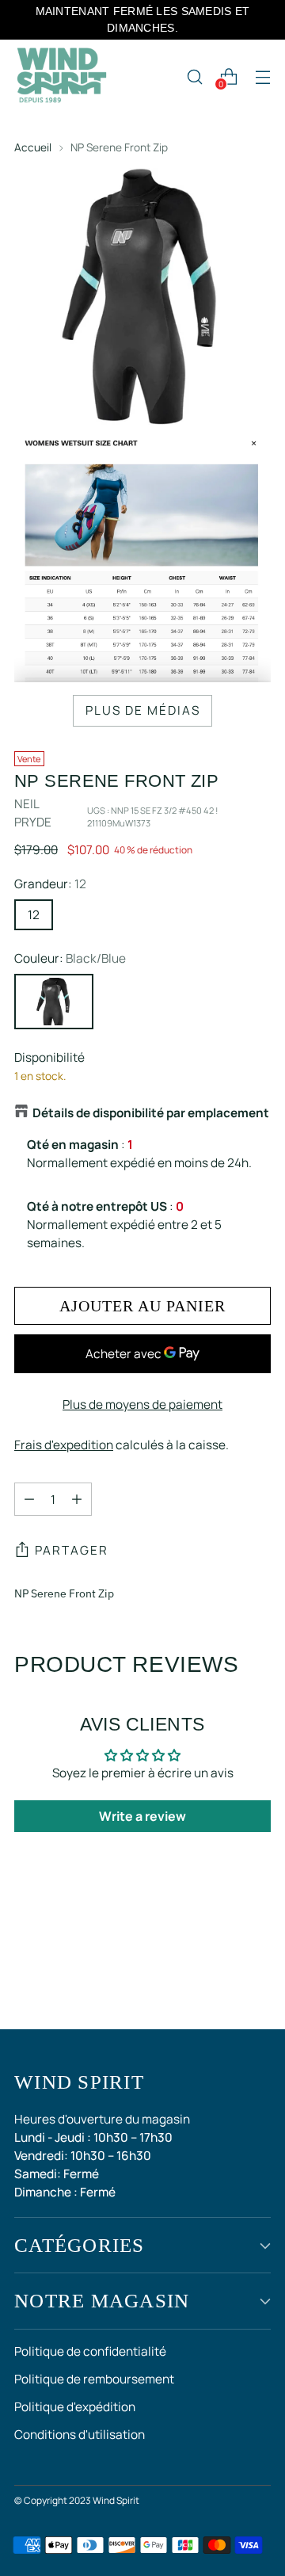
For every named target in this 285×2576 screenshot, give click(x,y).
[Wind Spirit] (62, 77)
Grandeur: (50, 884)
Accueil (33, 147)
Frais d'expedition (64, 1445)
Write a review (142, 1816)
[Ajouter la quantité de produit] (77, 1499)
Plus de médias (143, 710)
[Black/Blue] (54, 1002)
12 (34, 915)
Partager (72, 1550)
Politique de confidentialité (90, 2351)
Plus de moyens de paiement (142, 1404)
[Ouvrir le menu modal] (262, 76)
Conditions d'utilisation (80, 2435)
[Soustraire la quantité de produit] (29, 1499)
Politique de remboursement (94, 2379)
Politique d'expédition (75, 2407)
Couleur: (70, 958)
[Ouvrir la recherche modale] (194, 76)
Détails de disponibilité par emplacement (151, 1113)
